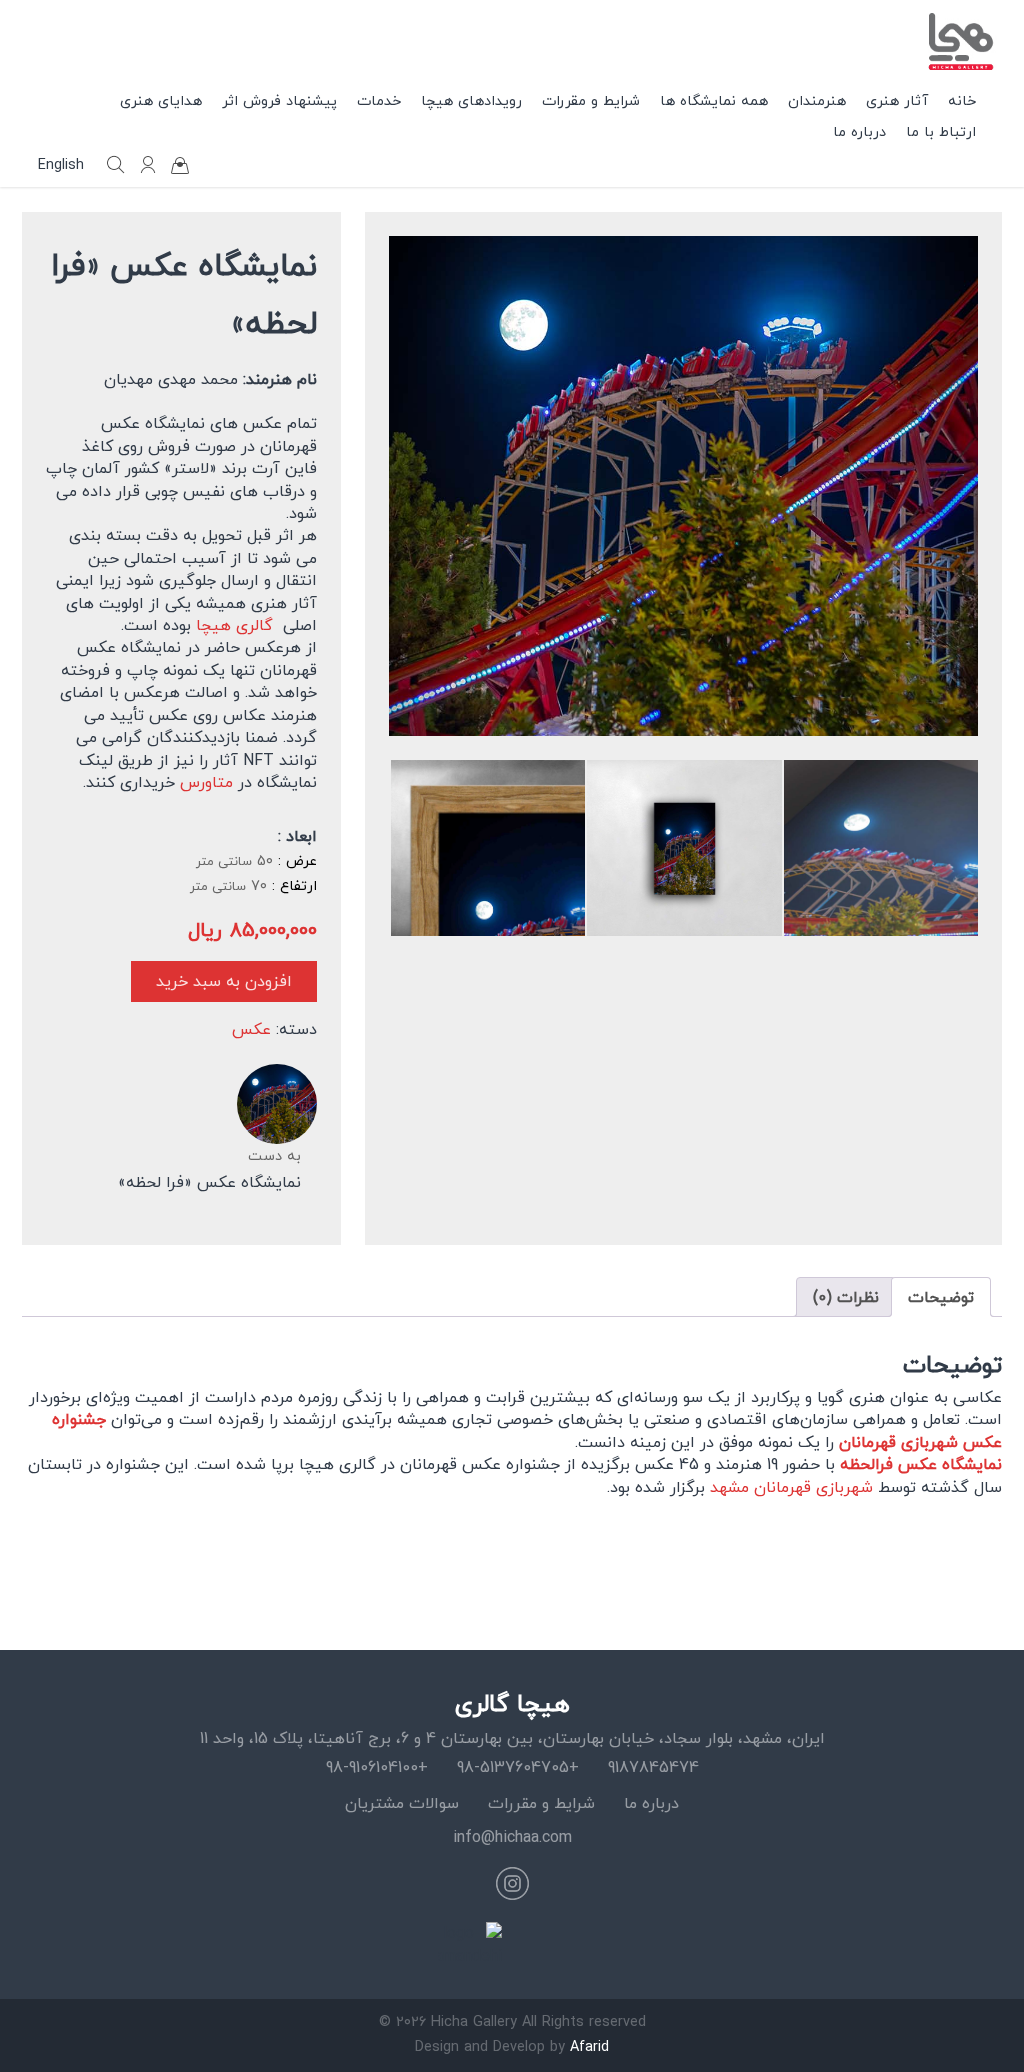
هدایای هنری (161, 100)
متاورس (206, 782)
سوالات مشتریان (402, 1803)
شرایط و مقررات (591, 100)
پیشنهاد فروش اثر (279, 100)
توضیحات (941, 1297)
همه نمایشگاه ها (714, 100)
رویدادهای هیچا (471, 100)
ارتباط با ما (941, 131)
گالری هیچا (234, 625)
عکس (251, 1029)
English (61, 165)
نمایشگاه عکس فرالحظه (921, 1464)
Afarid (589, 2046)
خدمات (379, 100)
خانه (962, 100)
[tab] (941, 1297)
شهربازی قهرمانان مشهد (791, 1487)
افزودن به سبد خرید (224, 981)
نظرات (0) (846, 1297)
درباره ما (859, 131)
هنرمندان (817, 100)
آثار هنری (897, 100)
